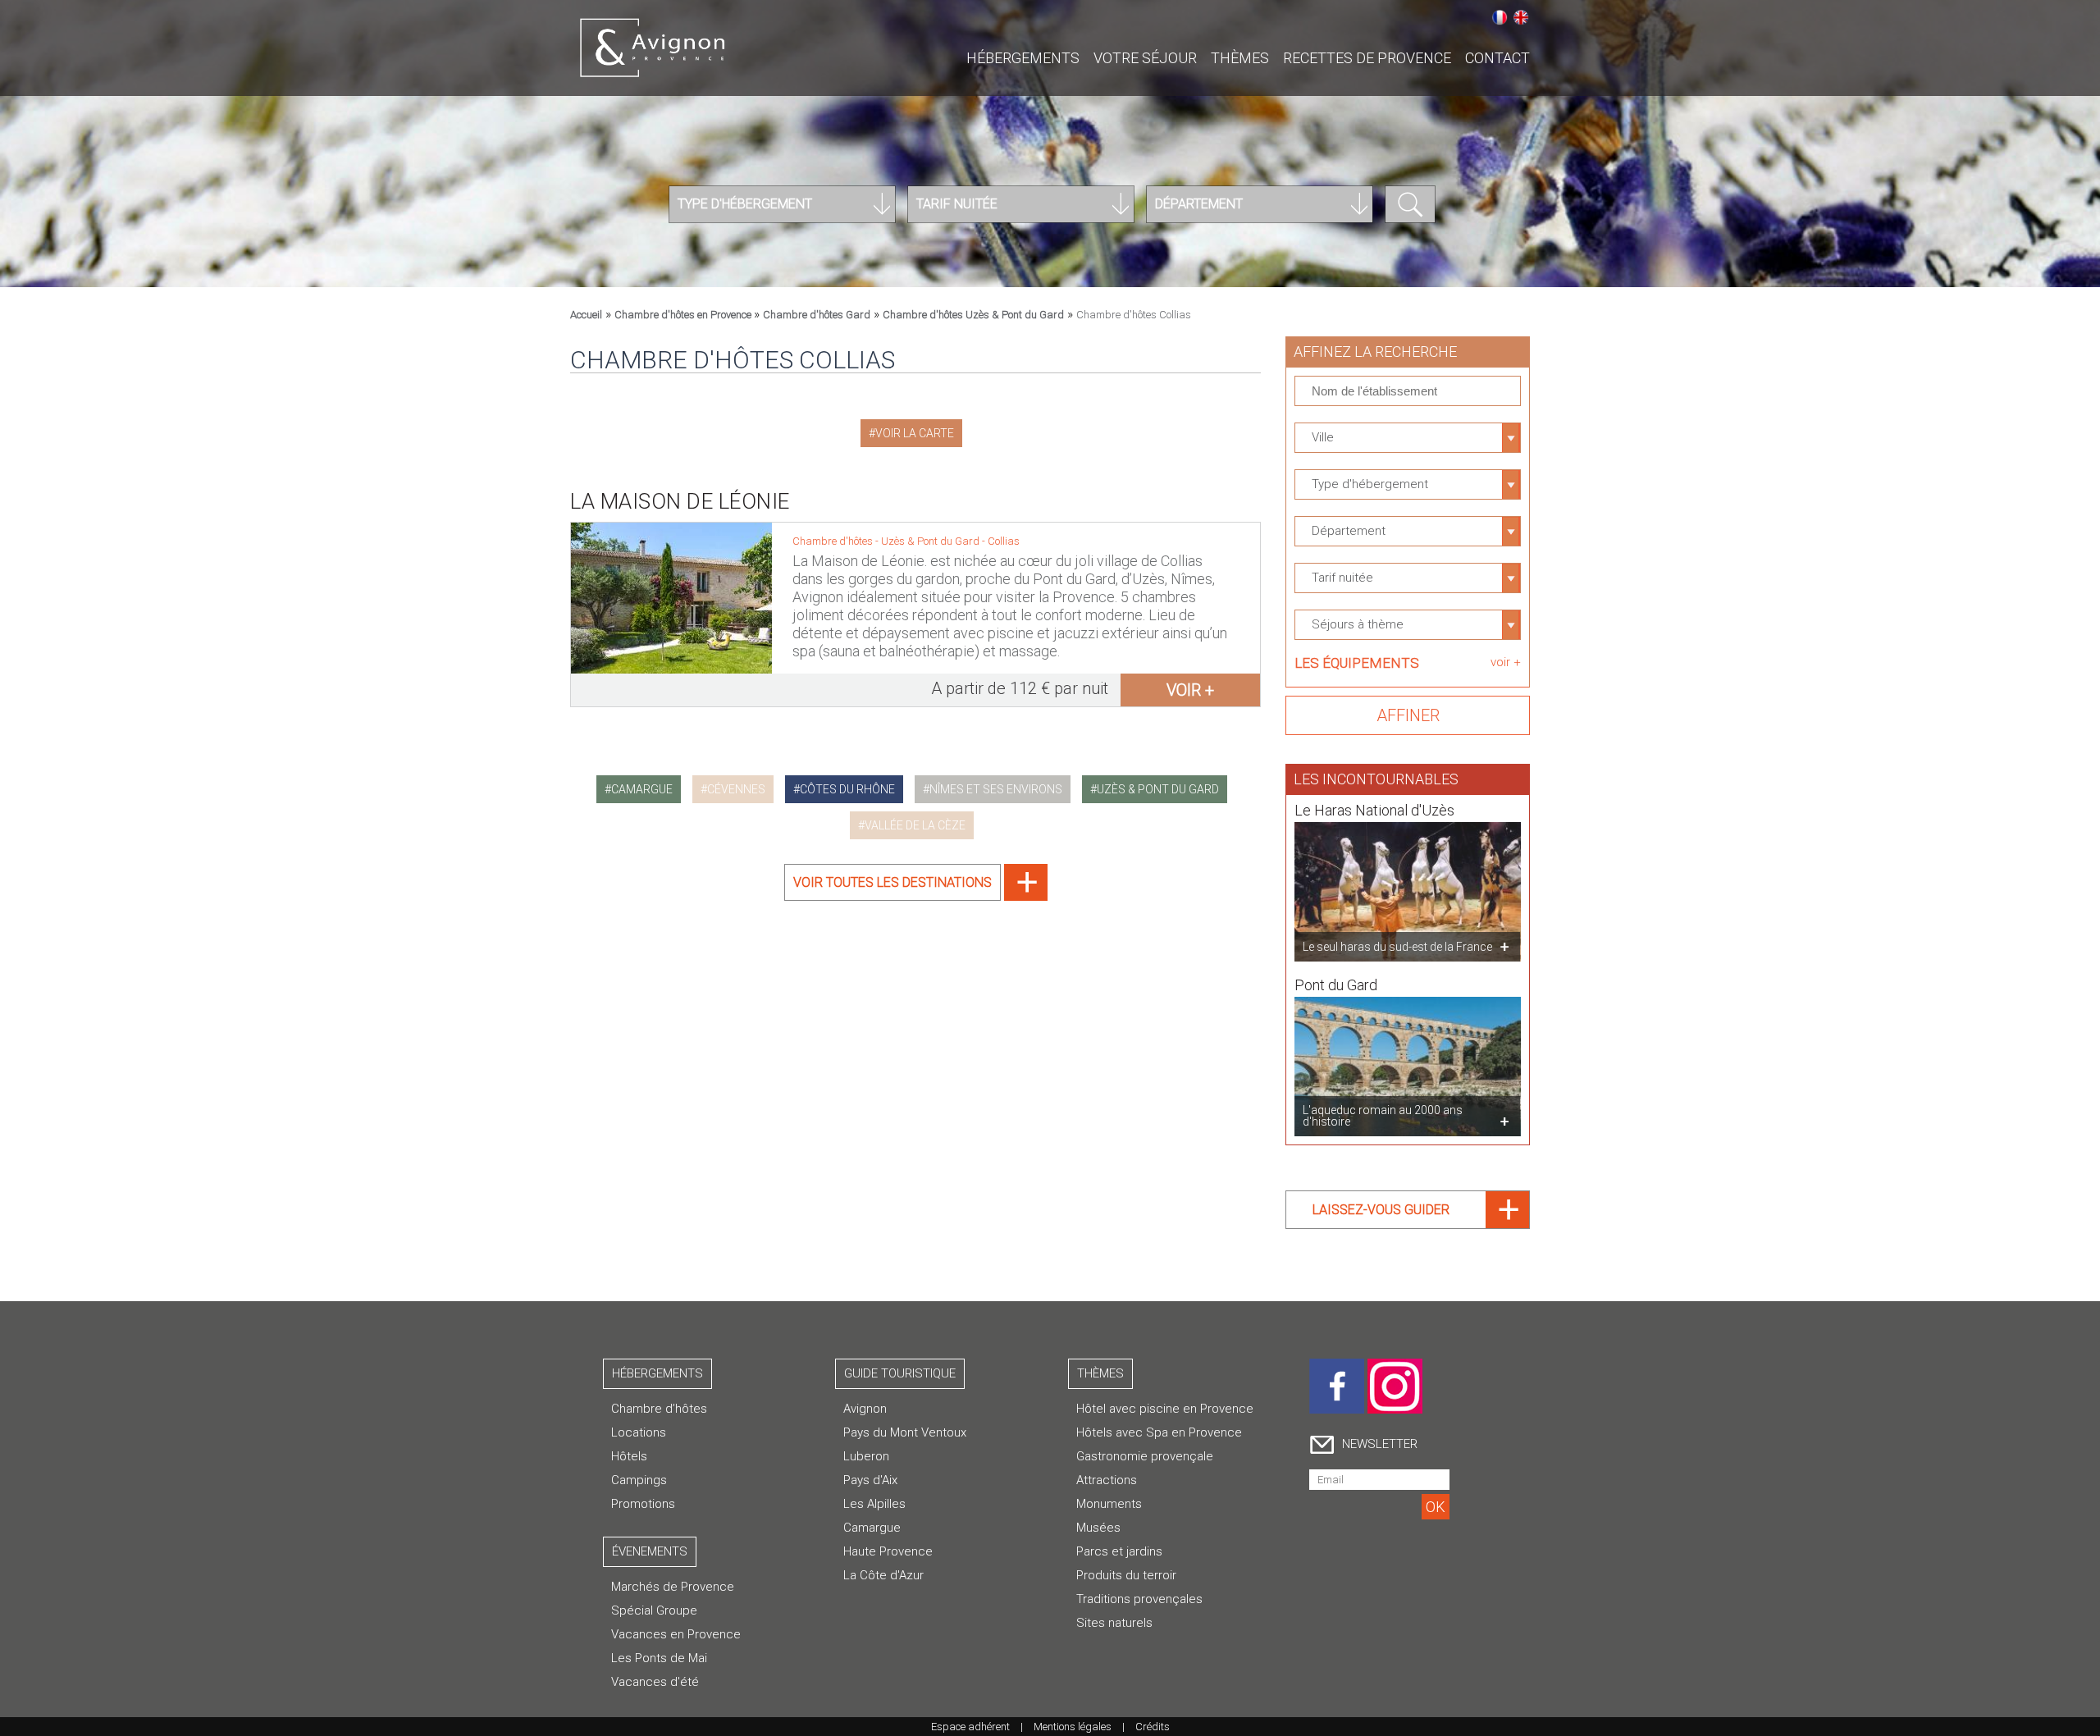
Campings (639, 1480)
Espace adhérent (970, 1727)
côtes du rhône (847, 789)
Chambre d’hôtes (659, 1409)
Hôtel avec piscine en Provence (1165, 1409)
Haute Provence (888, 1551)
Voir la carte (915, 433)
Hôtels (629, 1456)
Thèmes (1240, 58)
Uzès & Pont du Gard (931, 541)
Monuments (1109, 1504)
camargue (642, 789)
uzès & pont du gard (1158, 789)
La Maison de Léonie (680, 501)
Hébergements (1023, 58)
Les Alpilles (874, 1504)
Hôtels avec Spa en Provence (1159, 1432)
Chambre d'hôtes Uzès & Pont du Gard (973, 315)
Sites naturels (1114, 1623)
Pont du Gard (1336, 985)
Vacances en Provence (676, 1634)
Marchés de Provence (673, 1587)
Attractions (1107, 1480)
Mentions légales (1073, 1727)
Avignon (865, 1409)
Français (1500, 17)
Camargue (872, 1528)
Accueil (586, 315)
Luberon (866, 1456)
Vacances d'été (655, 1682)
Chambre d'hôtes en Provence (684, 315)
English (1521, 17)
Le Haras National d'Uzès (1374, 810)
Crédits (1153, 1727)
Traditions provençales (1139, 1599)
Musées (1098, 1528)
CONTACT (1497, 58)
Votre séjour (1145, 58)
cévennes (736, 789)
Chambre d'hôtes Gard (817, 315)
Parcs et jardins (1119, 1551)
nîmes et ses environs (996, 789)
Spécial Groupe (654, 1610)
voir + (1190, 690)
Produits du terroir (1126, 1575)
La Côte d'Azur (883, 1575)
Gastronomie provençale (1145, 1456)
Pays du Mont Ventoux (905, 1432)
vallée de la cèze (915, 825)
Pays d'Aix (870, 1480)
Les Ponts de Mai (659, 1658)
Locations (639, 1432)
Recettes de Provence (1367, 58)
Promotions (643, 1504)
